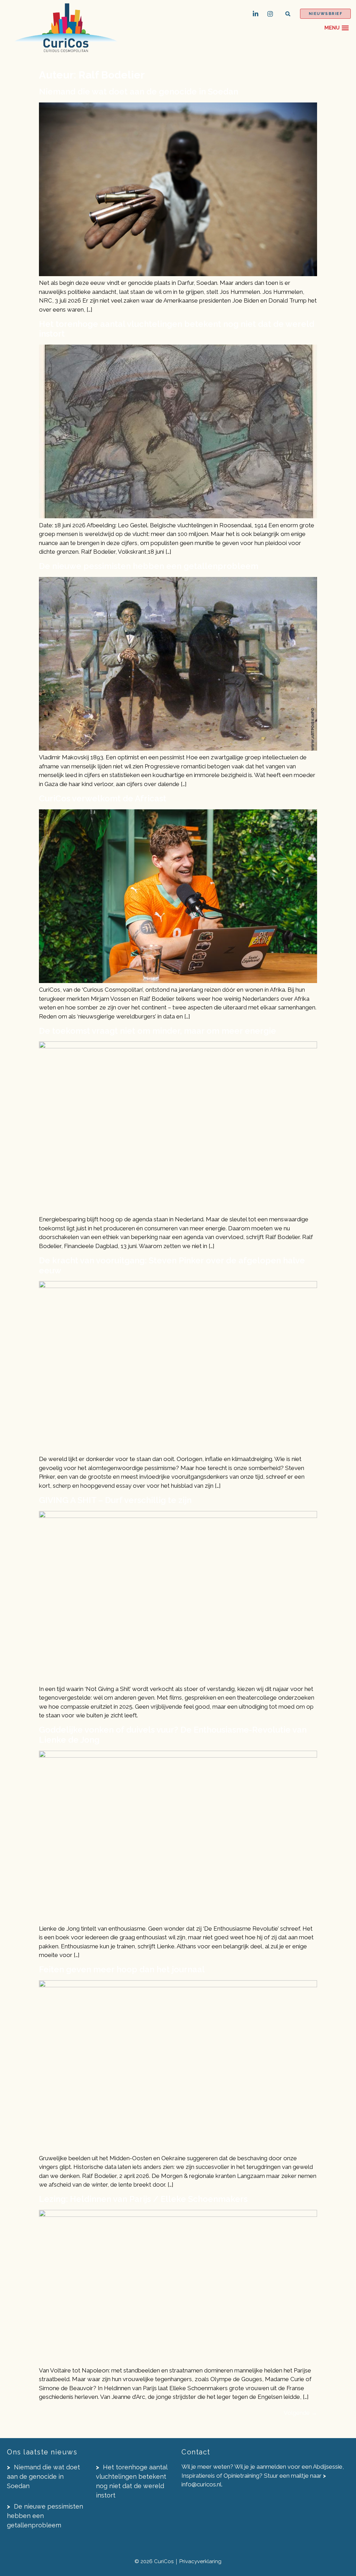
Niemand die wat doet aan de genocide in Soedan (139, 92)
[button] (288, 14)
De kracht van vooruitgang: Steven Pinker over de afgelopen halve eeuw (172, 1265)
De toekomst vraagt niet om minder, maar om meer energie (157, 1031)
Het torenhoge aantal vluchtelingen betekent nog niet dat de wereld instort (177, 329)
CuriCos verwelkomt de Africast (103, 798)
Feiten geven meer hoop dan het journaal (122, 1969)
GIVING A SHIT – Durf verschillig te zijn (115, 1500)
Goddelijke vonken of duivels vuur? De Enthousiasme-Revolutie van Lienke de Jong (173, 1735)
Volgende (300, 2413)
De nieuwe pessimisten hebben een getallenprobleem (149, 566)
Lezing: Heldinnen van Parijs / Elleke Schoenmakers (143, 2199)
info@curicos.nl (201, 2484)
